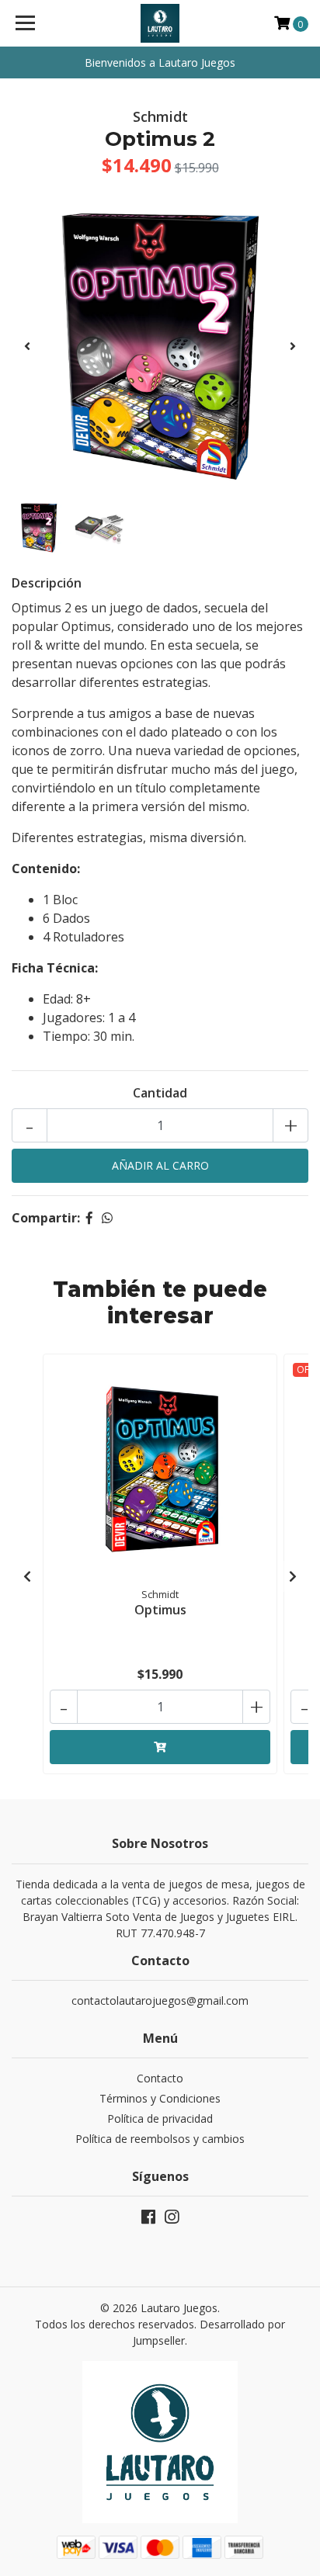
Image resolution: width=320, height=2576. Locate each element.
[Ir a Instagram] (172, 2220)
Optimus (160, 1610)
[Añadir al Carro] (160, 1747)
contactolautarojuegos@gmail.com (160, 2000)
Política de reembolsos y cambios (160, 2139)
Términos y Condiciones (160, 2098)
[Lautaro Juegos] (160, 23)
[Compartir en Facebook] (89, 1218)
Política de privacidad (160, 2118)
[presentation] (27, 346)
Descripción (47, 583)
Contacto (160, 2078)
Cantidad (160, 1093)
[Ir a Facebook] (148, 2220)
